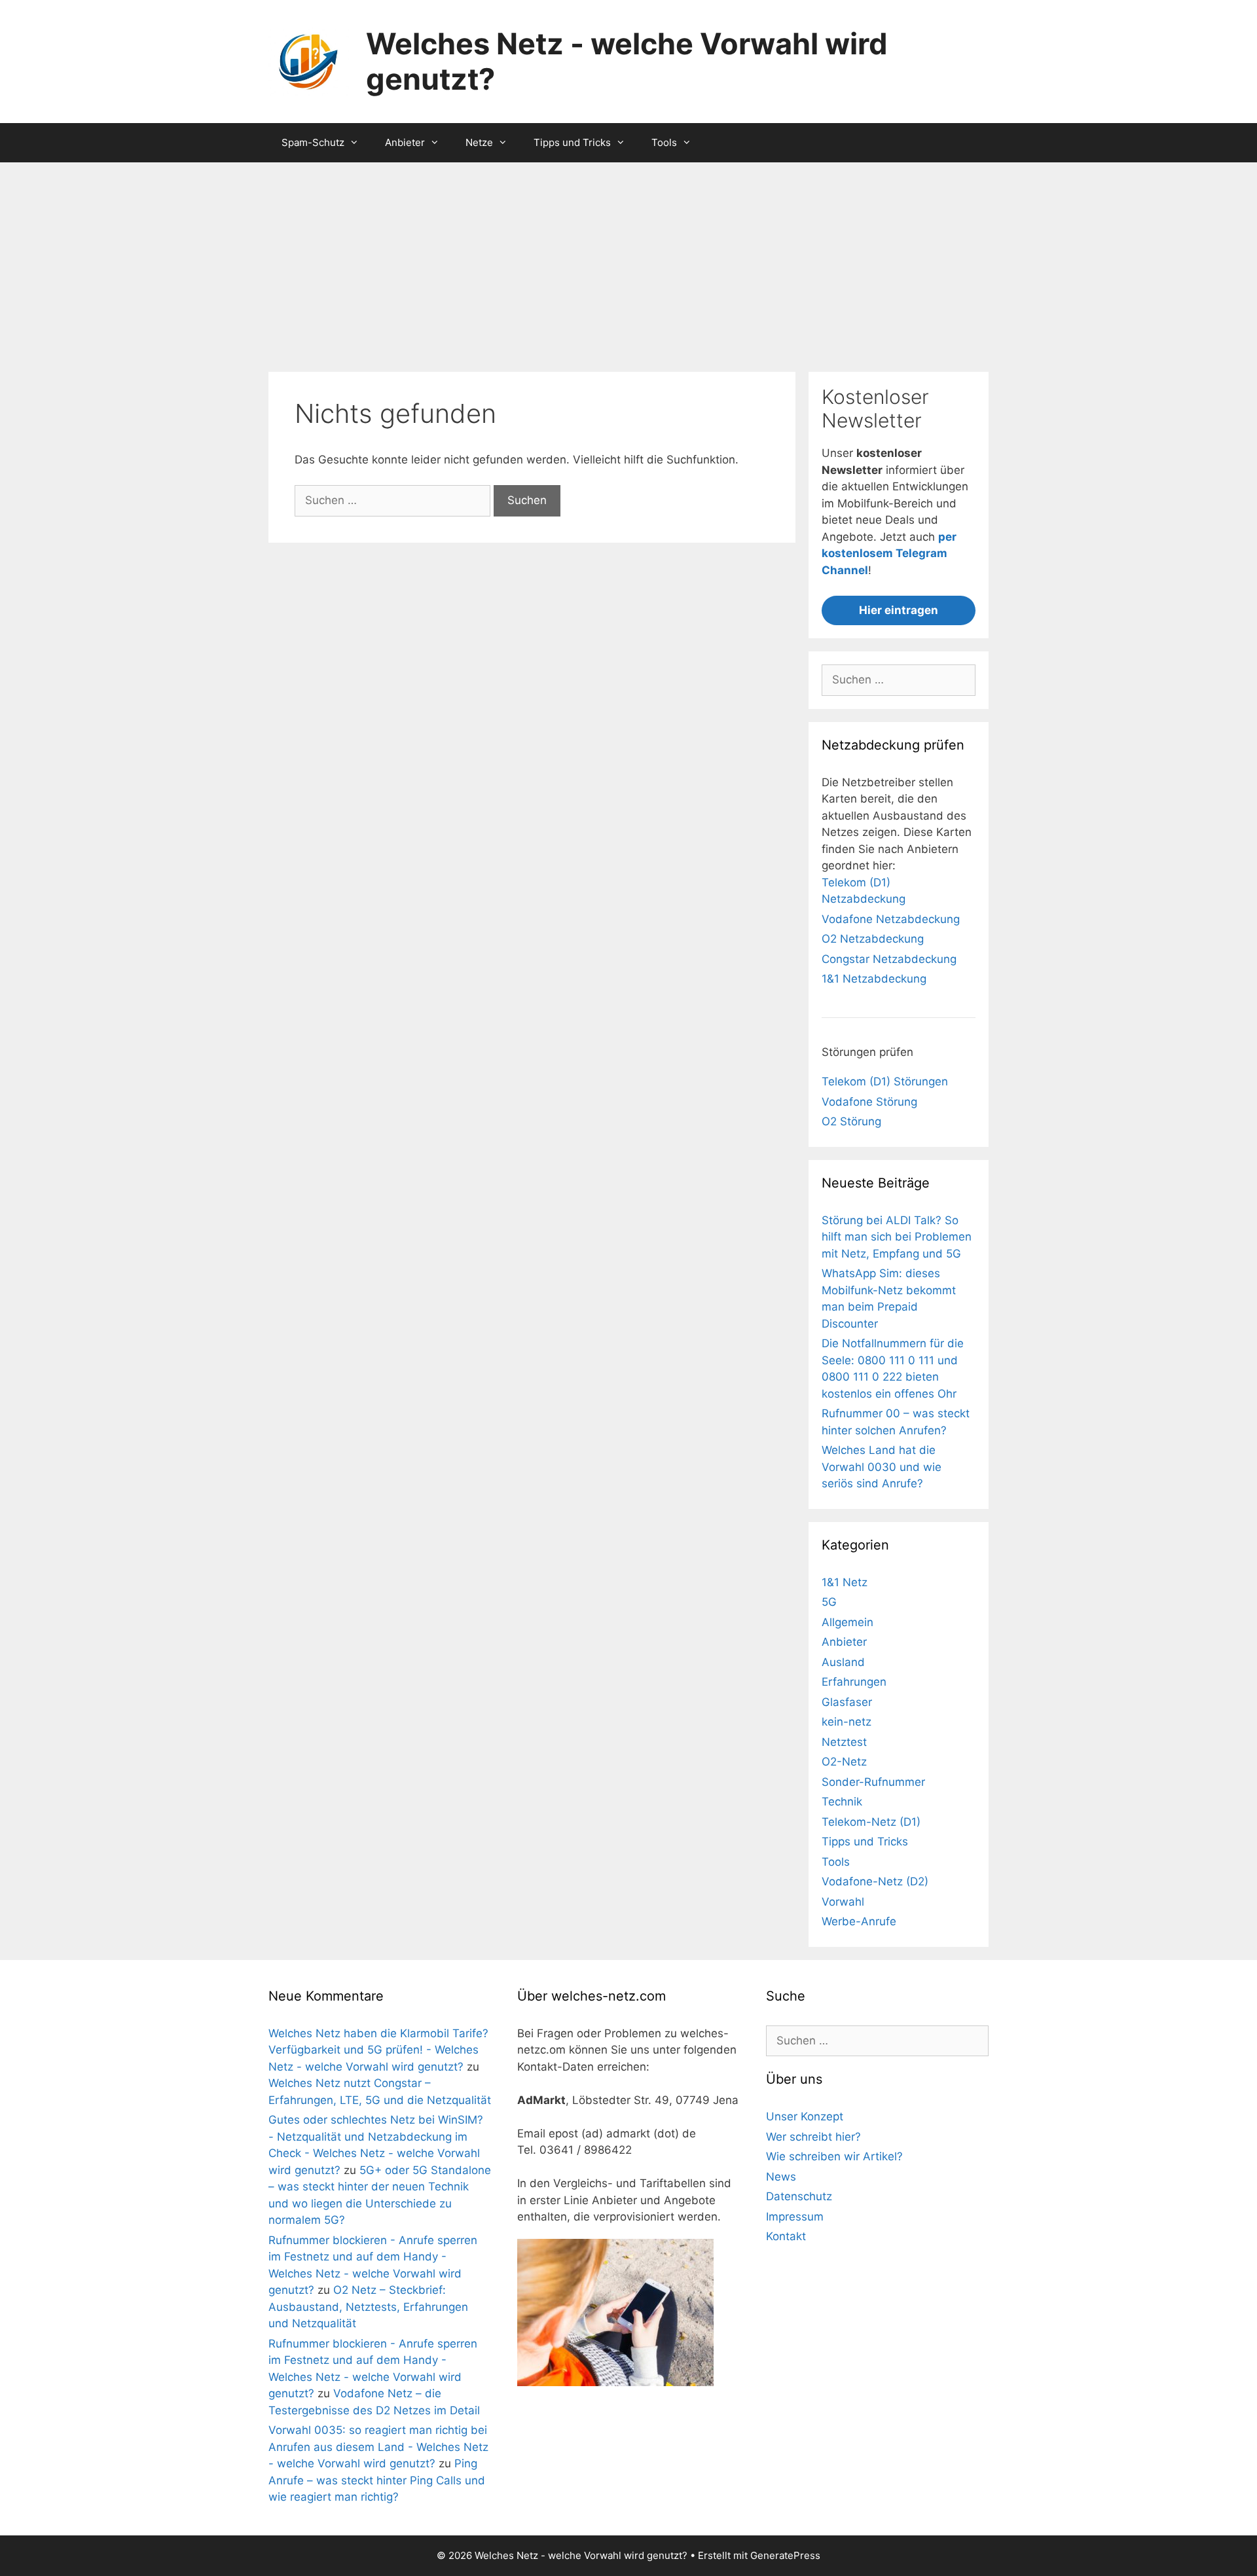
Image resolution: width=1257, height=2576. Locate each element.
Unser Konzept (805, 2116)
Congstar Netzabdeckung (889, 959)
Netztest (844, 1742)
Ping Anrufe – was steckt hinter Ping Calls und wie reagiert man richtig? (377, 2480)
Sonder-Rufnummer (873, 1782)
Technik (842, 1802)
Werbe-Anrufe (859, 1921)
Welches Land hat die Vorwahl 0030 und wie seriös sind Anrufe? (882, 1467)
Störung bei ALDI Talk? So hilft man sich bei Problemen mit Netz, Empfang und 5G (897, 1237)
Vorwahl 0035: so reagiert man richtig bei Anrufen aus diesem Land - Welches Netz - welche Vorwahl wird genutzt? (378, 2447)
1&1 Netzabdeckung (874, 979)
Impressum (795, 2217)
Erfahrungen (854, 1682)
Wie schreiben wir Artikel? (834, 2156)
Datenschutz (799, 2196)
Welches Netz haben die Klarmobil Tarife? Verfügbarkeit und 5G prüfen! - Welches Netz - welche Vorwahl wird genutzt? (378, 2050)
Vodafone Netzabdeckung (891, 919)
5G (829, 1602)
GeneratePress (785, 2555)
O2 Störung (851, 1121)
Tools (664, 142)
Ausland (843, 1662)
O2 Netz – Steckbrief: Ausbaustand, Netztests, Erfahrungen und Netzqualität (368, 2307)
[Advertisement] (628, 261)
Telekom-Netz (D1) (871, 1822)
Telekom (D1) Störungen (885, 1081)
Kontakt (786, 2236)
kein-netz (847, 1722)
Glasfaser (847, 1702)
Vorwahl (843, 1902)
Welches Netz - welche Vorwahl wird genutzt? (627, 61)
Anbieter (405, 142)
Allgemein (847, 1622)
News (781, 2177)
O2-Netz (844, 1762)
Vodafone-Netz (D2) (875, 1881)
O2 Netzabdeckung (873, 939)
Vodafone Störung (869, 1102)
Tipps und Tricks (572, 142)
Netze (479, 142)
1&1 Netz (845, 1582)
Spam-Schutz (313, 142)
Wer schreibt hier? (813, 2137)
